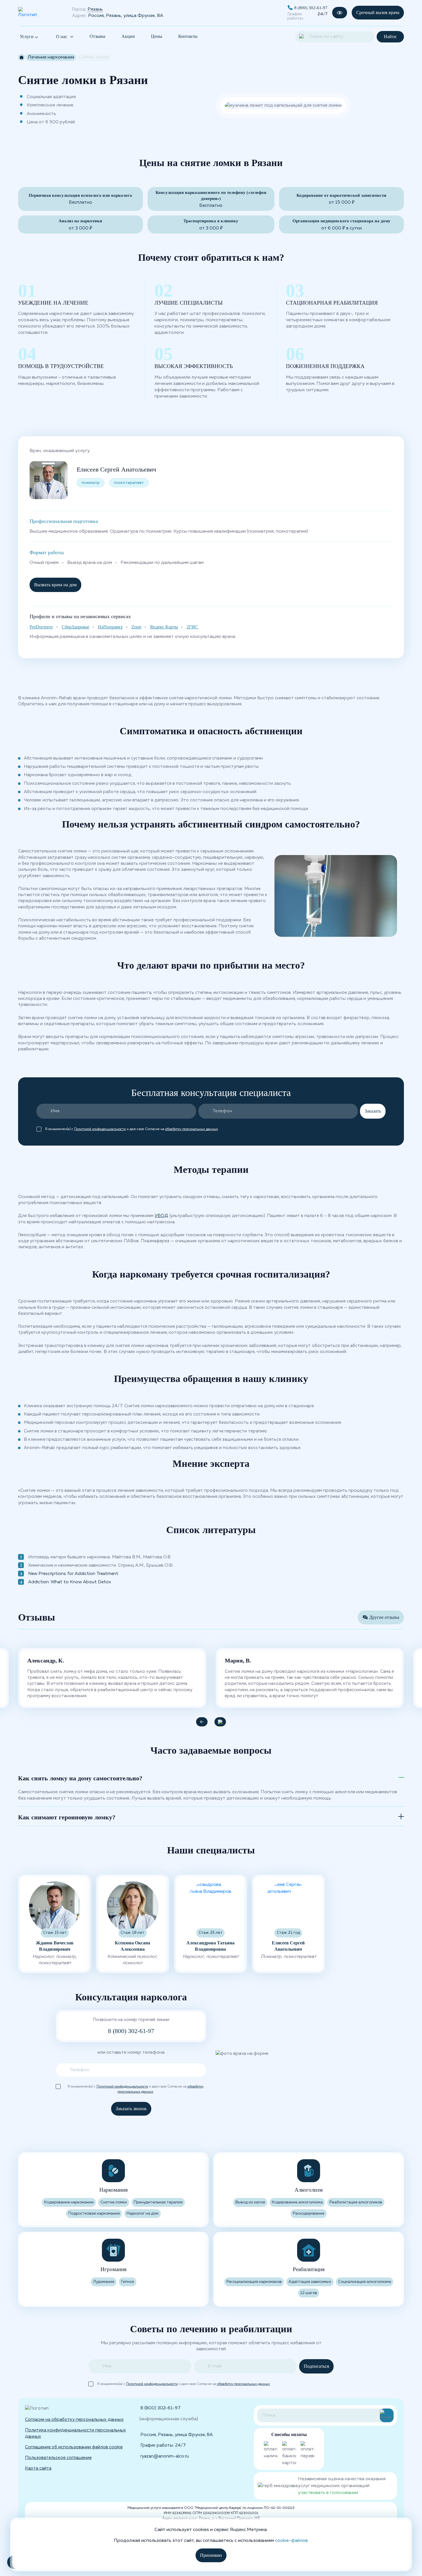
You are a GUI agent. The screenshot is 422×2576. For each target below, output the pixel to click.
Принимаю (211, 2555)
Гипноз (128, 2282)
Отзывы (97, 36)
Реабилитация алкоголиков (356, 2202)
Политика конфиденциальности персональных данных (76, 2433)
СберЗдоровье (76, 627)
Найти (390, 37)
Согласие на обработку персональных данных (74, 2420)
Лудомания (104, 2282)
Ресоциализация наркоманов (254, 2282)
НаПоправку (110, 627)
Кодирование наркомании (69, 2202)
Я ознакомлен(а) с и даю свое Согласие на (131, 1129)
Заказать (373, 1111)
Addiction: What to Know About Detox (70, 1582)
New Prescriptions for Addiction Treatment (73, 1574)
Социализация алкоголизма (365, 2282)
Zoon (136, 627)
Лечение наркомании (51, 57)
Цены (157, 36)
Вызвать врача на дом (55, 585)
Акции (128, 36)
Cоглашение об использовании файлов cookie (74, 2447)
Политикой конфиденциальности (100, 1129)
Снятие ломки (114, 2202)
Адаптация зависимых (310, 2282)
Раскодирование (309, 2214)
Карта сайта (38, 2468)
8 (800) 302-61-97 (311, 8)
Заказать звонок (131, 2109)
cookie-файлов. (292, 2541)
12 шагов (309, 2293)
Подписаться (316, 2366)
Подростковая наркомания (94, 2214)
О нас (62, 37)
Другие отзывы (384, 1617)
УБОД (161, 1216)
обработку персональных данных (191, 1129)
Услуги (27, 37)
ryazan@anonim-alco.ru (165, 2456)
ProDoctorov (41, 627)
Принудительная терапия (158, 2202)
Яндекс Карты (164, 627)
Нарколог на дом (143, 2214)
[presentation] (202, 1722)
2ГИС (192, 627)
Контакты (188, 36)
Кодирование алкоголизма (297, 2202)
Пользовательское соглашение (58, 2458)
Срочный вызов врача (378, 12)
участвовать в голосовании (328, 2493)
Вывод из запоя (250, 2202)
